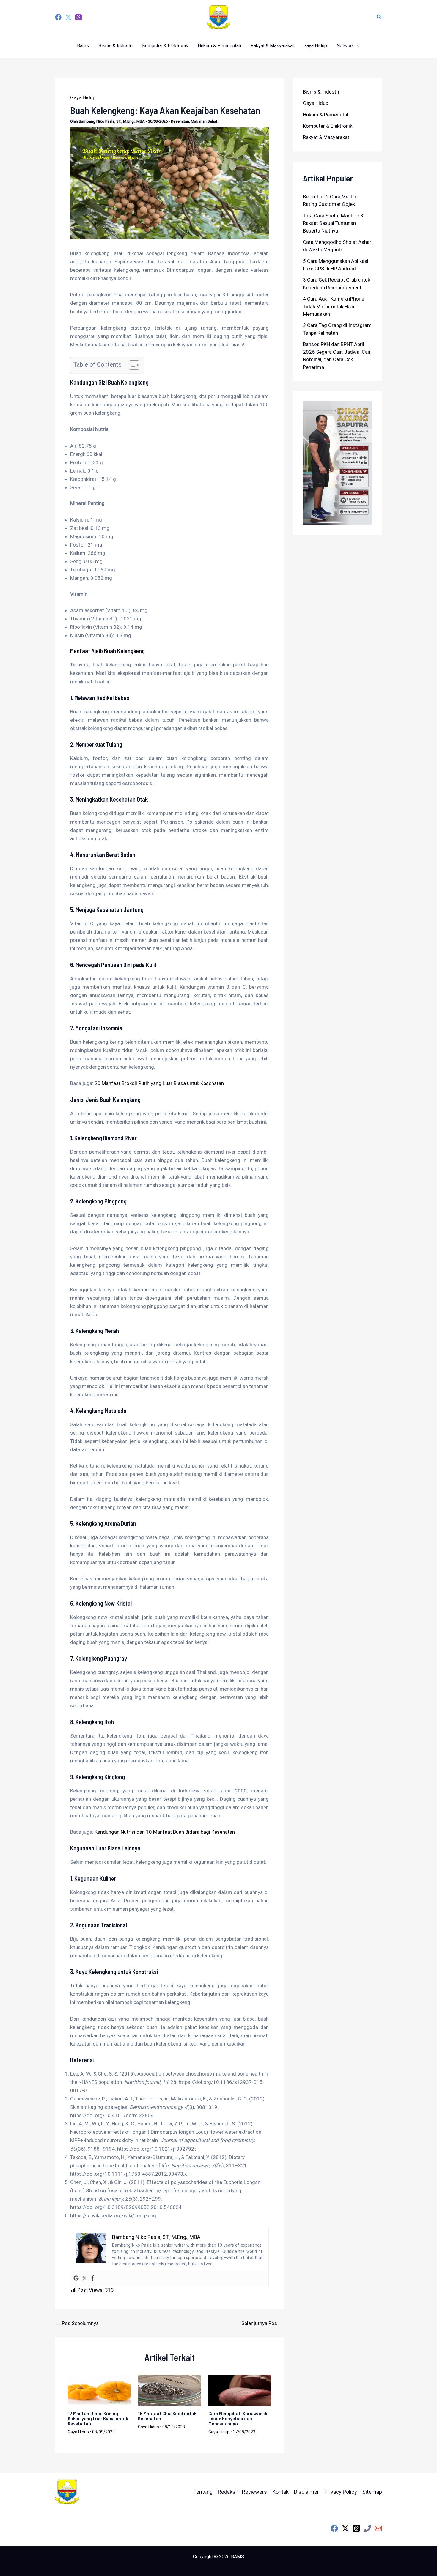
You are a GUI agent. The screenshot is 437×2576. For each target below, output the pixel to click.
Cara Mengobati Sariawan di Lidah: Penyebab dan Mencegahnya (238, 2418)
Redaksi (227, 2492)
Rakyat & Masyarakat (272, 46)
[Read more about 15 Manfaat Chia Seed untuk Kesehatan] (169, 2390)
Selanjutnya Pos (262, 2323)
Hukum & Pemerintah (219, 46)
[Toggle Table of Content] (131, 365)
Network (345, 46)
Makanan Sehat (204, 121)
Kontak (280, 2492)
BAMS (238, 2557)
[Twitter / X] (345, 2528)
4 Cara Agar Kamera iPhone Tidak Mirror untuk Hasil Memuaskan (334, 306)
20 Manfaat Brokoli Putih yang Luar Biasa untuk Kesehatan (159, 1083)
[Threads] (78, 17)
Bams (83, 46)
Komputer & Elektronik (165, 46)
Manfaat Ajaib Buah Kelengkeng (107, 651)
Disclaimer (306, 2492)
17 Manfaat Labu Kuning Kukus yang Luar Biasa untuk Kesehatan (98, 2418)
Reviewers (254, 2492)
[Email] (378, 2528)
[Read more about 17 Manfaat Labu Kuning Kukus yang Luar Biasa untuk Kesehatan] (99, 2390)
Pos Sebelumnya (77, 2323)
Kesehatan (180, 121)
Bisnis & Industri (115, 46)
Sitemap (372, 2492)
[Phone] (367, 2528)
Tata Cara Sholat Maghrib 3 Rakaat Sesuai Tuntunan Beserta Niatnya (333, 223)
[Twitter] (68, 17)
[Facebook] (58, 17)
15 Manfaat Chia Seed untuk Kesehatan (167, 2416)
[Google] (76, 2279)
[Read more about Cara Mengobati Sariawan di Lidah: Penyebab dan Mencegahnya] (240, 2390)
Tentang (203, 2492)
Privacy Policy (341, 2492)
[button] (379, 17)
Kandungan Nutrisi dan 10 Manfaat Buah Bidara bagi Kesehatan (165, 1832)
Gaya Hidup (315, 46)
